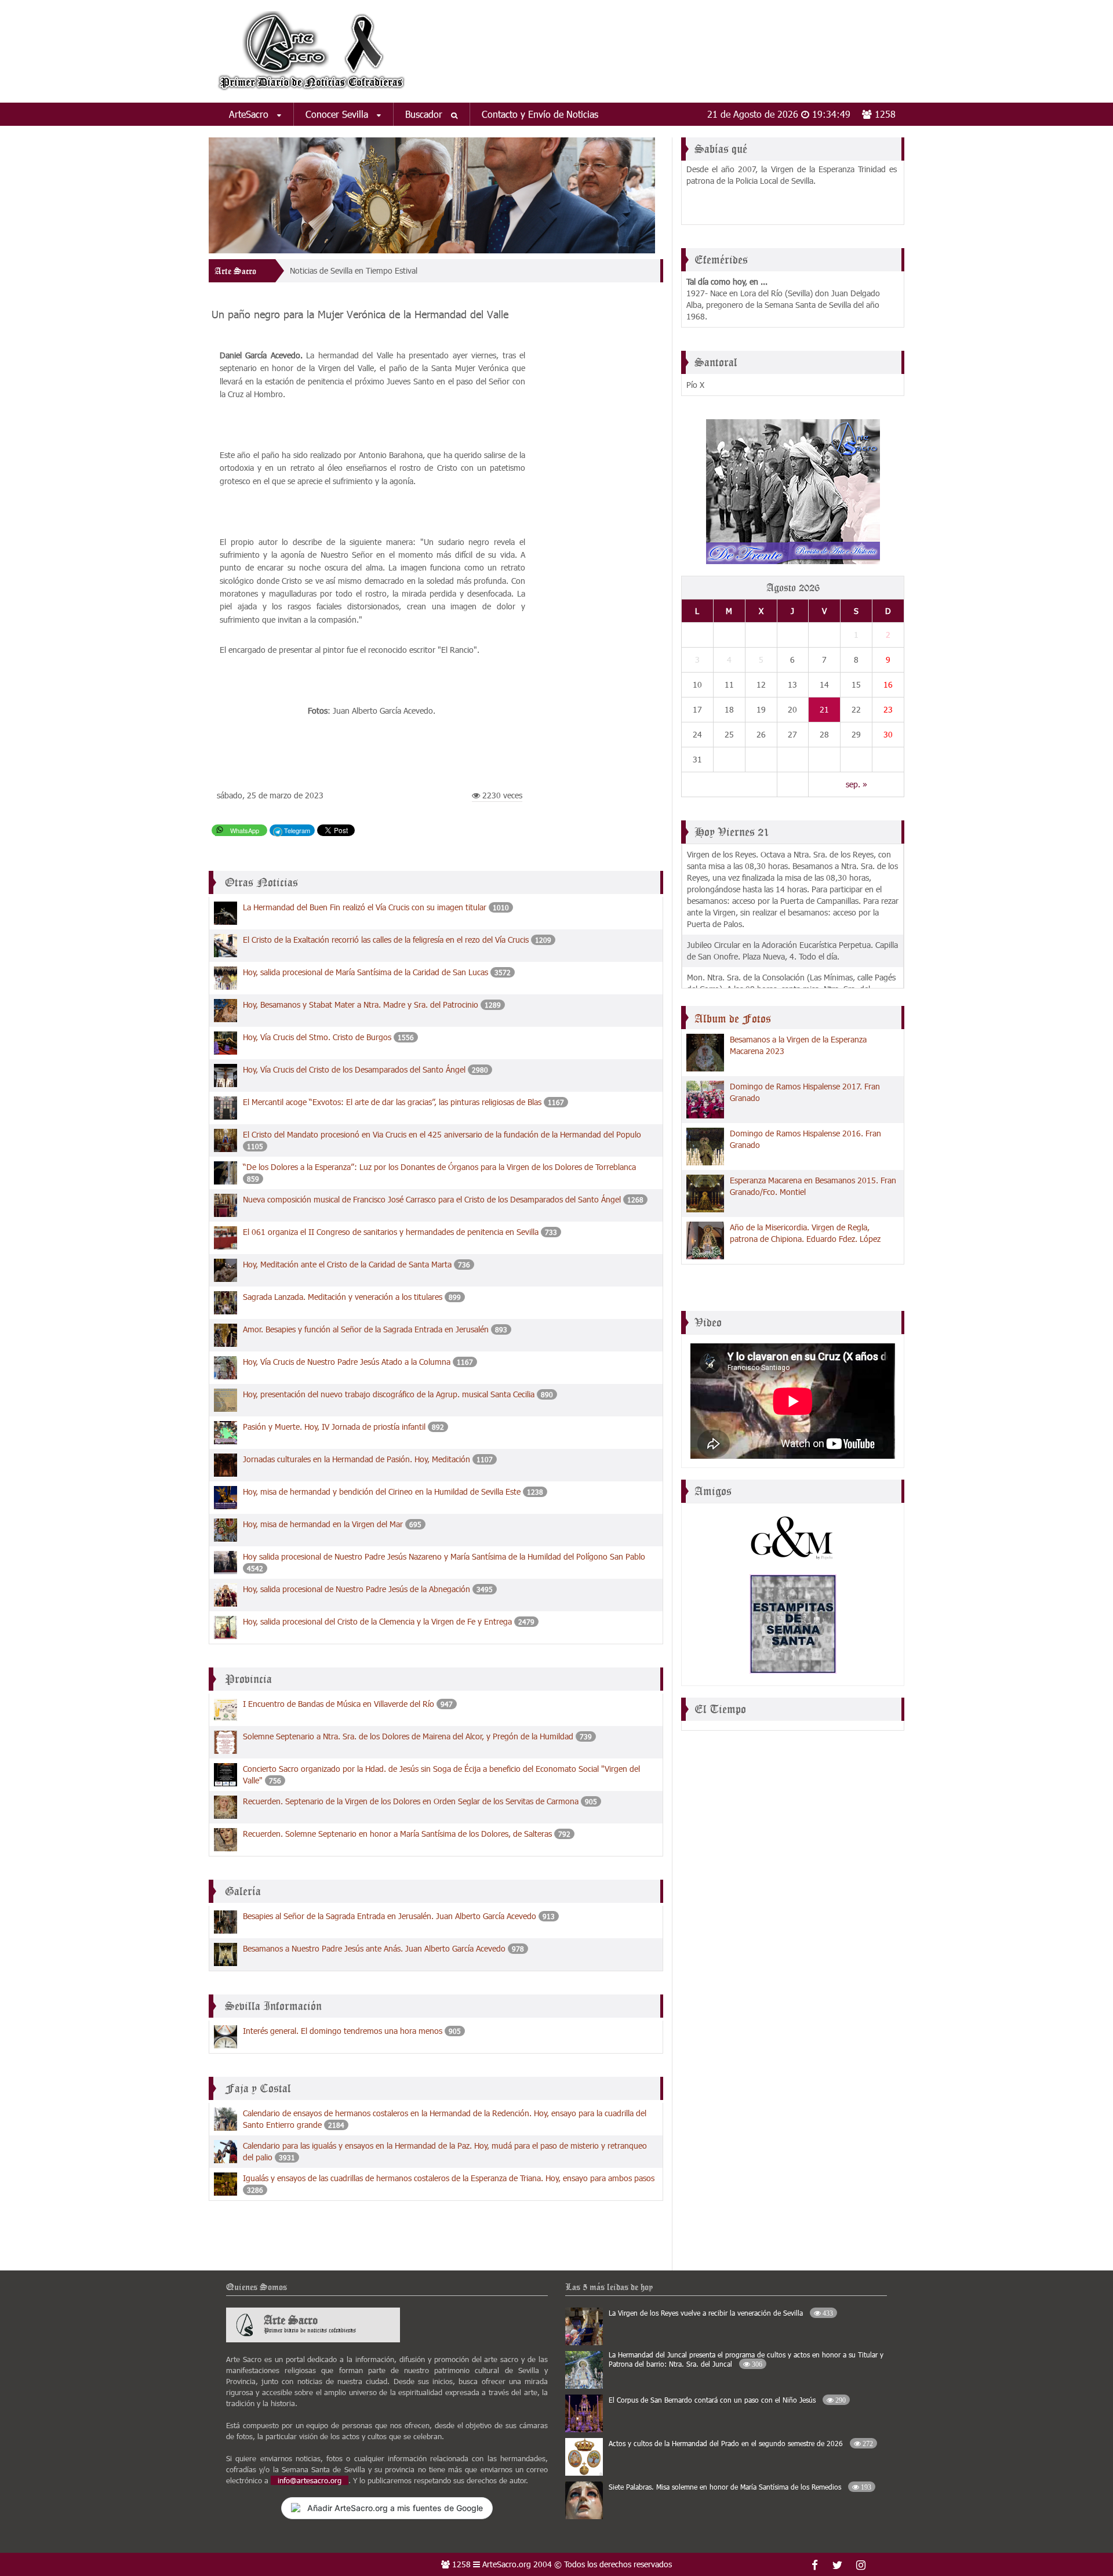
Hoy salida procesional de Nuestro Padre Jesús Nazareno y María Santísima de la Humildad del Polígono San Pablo (444, 1556)
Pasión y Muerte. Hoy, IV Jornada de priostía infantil (334, 1427)
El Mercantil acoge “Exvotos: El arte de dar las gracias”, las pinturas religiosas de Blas (392, 1102)
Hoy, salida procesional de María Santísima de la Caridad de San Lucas (365, 972)
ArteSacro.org (507, 2564)
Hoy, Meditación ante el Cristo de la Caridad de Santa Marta (347, 1264)
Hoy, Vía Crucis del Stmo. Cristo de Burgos (317, 1037)
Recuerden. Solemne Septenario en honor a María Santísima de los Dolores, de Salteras (397, 1834)
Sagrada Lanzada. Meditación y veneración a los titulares (343, 1297)
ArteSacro (250, 114)
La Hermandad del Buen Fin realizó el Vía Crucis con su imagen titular (365, 907)
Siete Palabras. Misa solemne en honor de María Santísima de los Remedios (740, 2487)
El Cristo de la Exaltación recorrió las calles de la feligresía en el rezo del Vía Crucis (386, 940)
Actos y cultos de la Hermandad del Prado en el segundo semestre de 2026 (741, 2443)
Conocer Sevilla (338, 114)
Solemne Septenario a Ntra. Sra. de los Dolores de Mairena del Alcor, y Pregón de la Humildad (408, 1736)
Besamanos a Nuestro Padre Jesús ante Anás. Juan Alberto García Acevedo (374, 1948)
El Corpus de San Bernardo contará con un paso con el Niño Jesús (727, 2400)
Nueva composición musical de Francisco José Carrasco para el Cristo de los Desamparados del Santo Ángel (432, 1199)
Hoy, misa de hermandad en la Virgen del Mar (323, 1524)
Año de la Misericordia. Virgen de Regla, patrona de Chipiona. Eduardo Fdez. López (805, 1233)
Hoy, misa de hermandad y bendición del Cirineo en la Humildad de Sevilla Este (382, 1492)
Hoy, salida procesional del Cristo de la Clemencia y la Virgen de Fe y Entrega (377, 1621)
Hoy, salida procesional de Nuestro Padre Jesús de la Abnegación (357, 1589)
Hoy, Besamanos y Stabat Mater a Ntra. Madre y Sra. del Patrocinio (361, 1004)
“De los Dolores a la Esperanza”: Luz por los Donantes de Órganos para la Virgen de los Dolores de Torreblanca (439, 1167)
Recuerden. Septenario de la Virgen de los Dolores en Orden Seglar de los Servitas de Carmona (411, 1801)
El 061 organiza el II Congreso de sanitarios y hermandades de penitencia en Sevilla (391, 1232)
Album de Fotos (733, 1019)
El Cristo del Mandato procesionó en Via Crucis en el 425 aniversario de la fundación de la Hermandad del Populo (442, 1134)
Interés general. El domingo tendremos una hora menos (343, 2031)
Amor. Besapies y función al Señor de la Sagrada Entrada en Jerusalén (366, 1329)
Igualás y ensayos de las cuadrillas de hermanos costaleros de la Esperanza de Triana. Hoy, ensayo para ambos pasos (449, 2178)
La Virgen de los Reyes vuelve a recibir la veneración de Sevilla (721, 2313)
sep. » (856, 784)
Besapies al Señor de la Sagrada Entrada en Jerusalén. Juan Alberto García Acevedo (390, 1916)
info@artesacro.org (310, 2480)
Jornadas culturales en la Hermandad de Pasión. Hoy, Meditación (357, 1459)
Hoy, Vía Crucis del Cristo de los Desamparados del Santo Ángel (354, 1069)
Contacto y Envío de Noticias (540, 114)
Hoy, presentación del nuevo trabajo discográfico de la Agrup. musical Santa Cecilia (389, 1394)
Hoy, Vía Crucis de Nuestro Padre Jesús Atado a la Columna (347, 1362)
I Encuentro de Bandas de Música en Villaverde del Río (339, 1704)
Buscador (425, 114)
